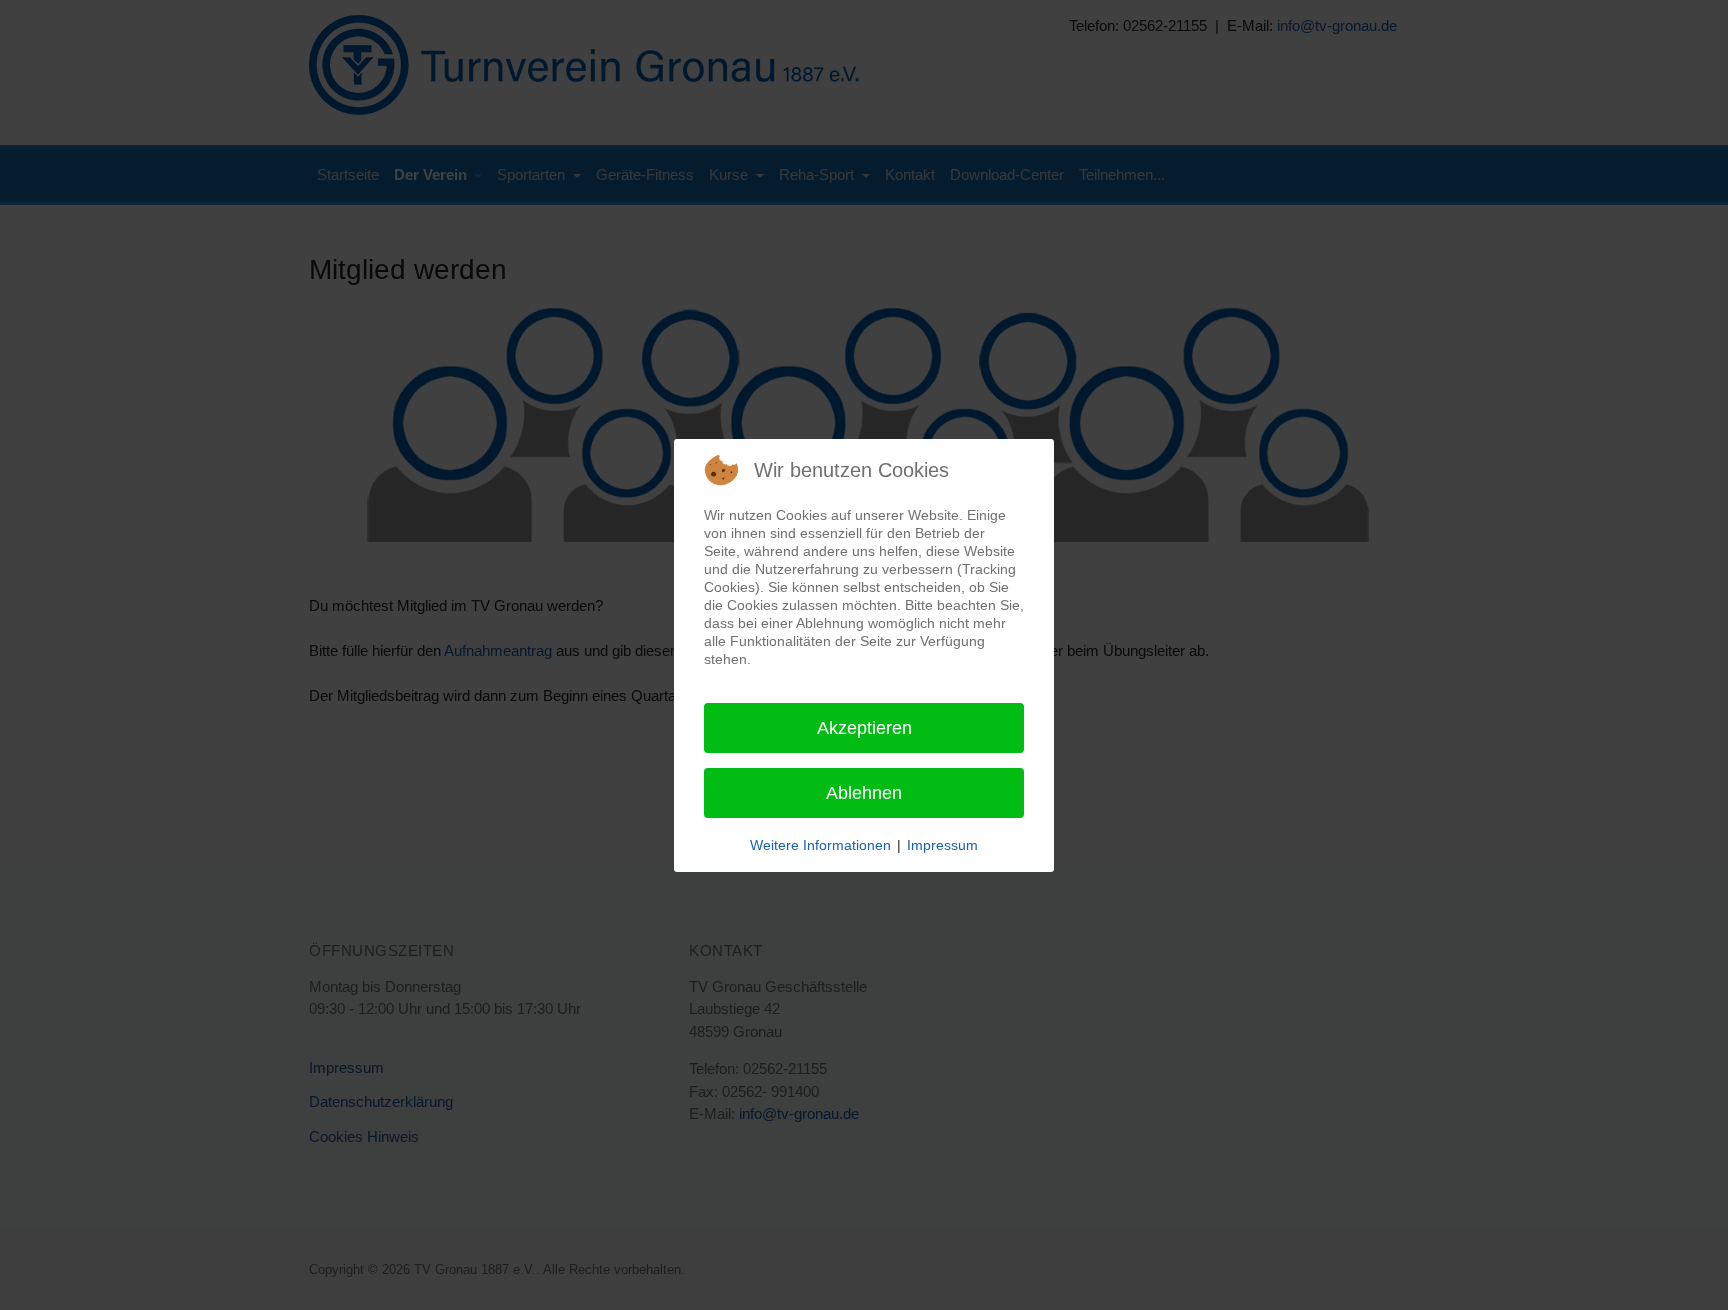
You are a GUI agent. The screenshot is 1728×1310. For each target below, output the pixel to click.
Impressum (942, 845)
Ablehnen (864, 793)
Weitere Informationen (820, 845)
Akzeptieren (864, 728)
